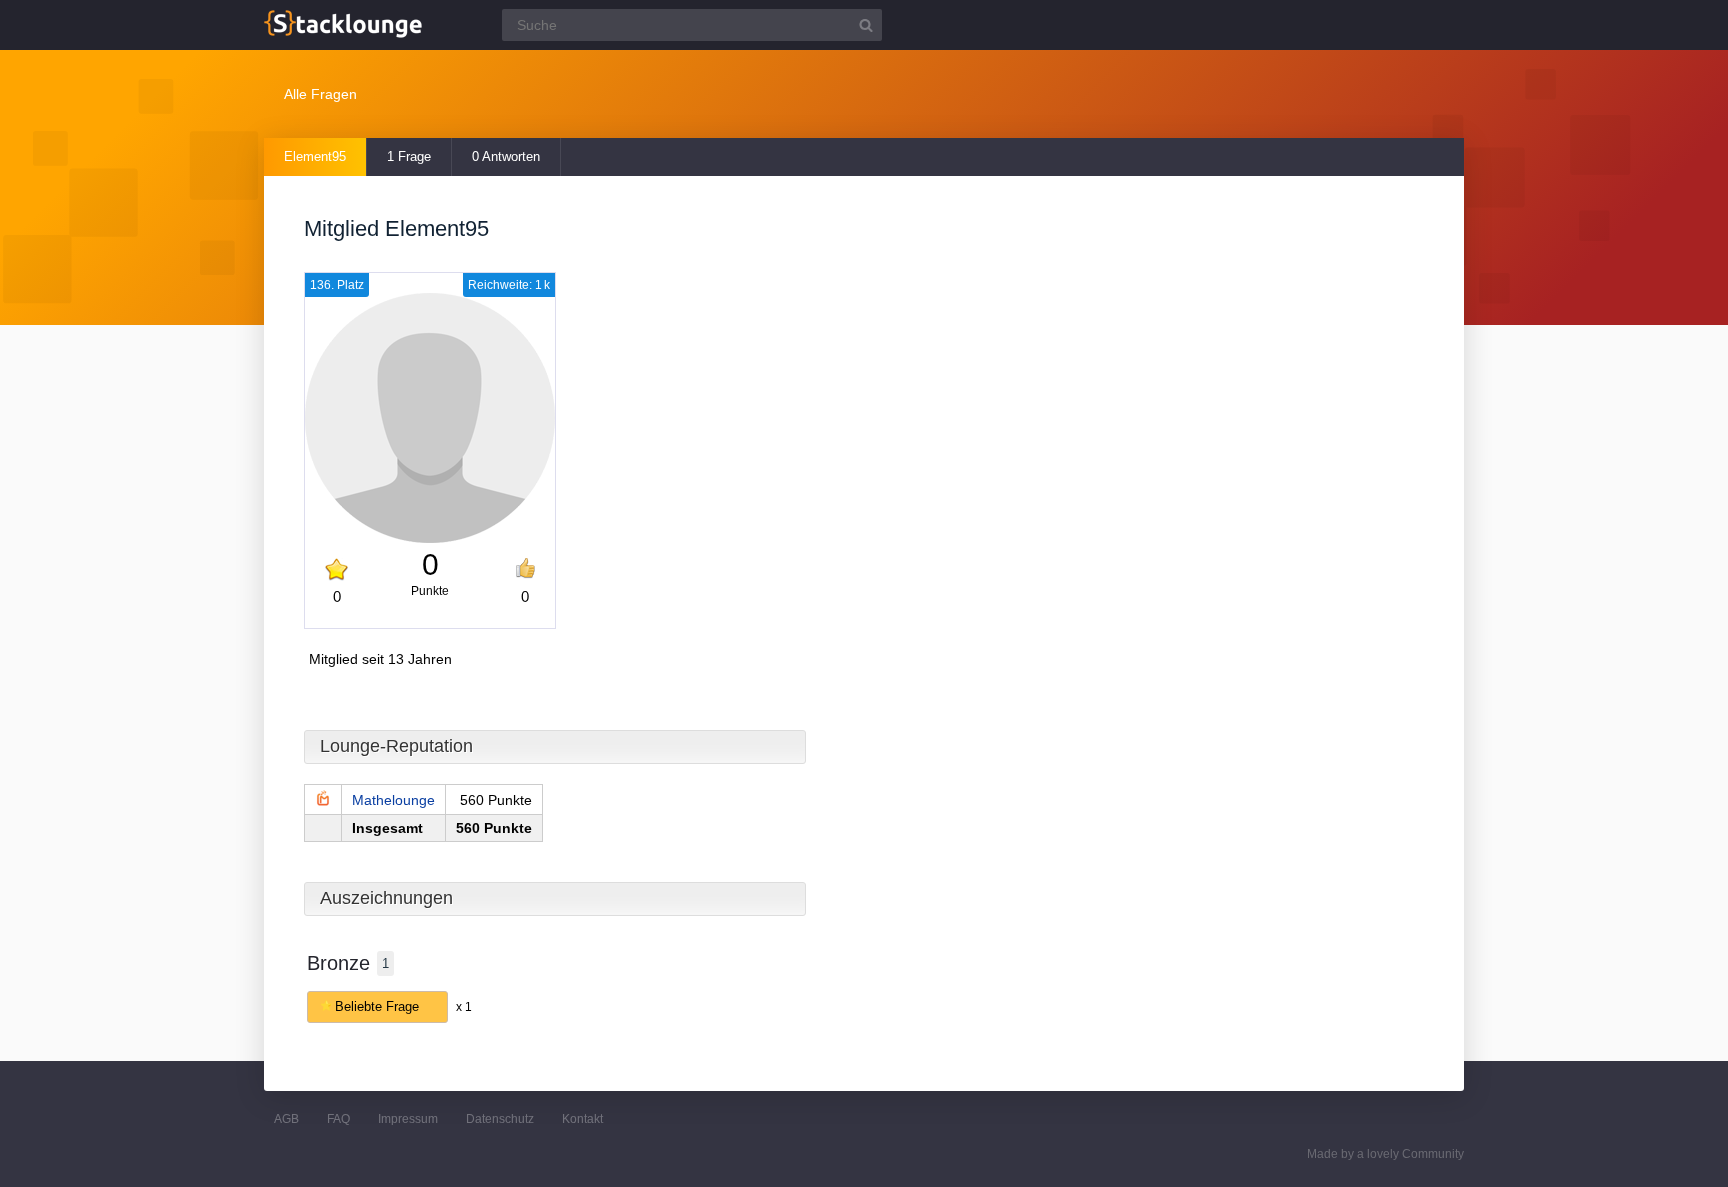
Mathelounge (393, 800)
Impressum (408, 1119)
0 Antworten (506, 156)
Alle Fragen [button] (320, 94)
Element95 (315, 156)
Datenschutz (500, 1119)
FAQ (338, 1119)
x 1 (464, 1007)
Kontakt (582, 1119)
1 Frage (409, 156)
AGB (286, 1119)
